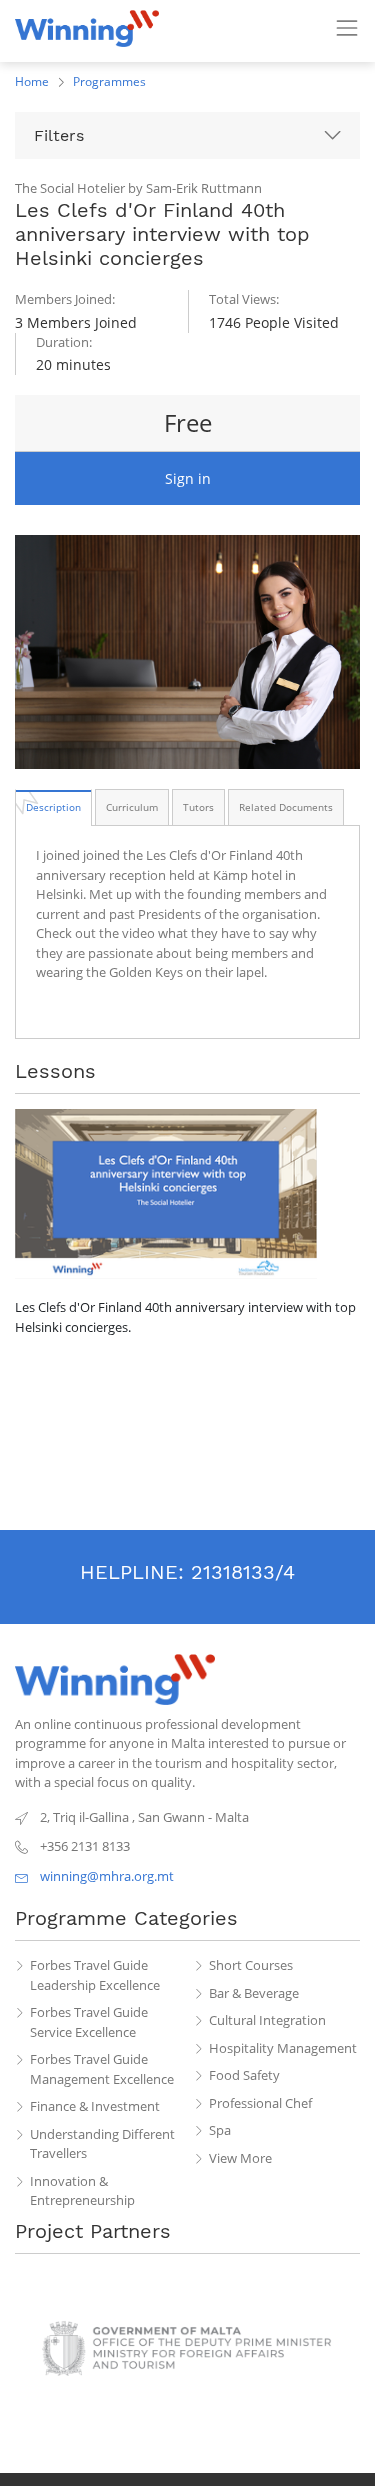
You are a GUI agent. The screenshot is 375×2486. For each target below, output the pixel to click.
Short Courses (251, 1965)
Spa (220, 2130)
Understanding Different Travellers (102, 2144)
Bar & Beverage (254, 1993)
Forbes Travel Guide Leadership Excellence (95, 1975)
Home (32, 81)
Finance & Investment (95, 2106)
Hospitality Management (283, 2048)
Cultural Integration (267, 2020)
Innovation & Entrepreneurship (82, 2191)
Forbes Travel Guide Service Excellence (89, 2022)
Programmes (109, 81)
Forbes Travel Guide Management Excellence (102, 2069)
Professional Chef (260, 2103)
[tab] (53, 807)
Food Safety (244, 2075)
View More (240, 2158)
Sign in (188, 478)
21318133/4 (243, 1572)
